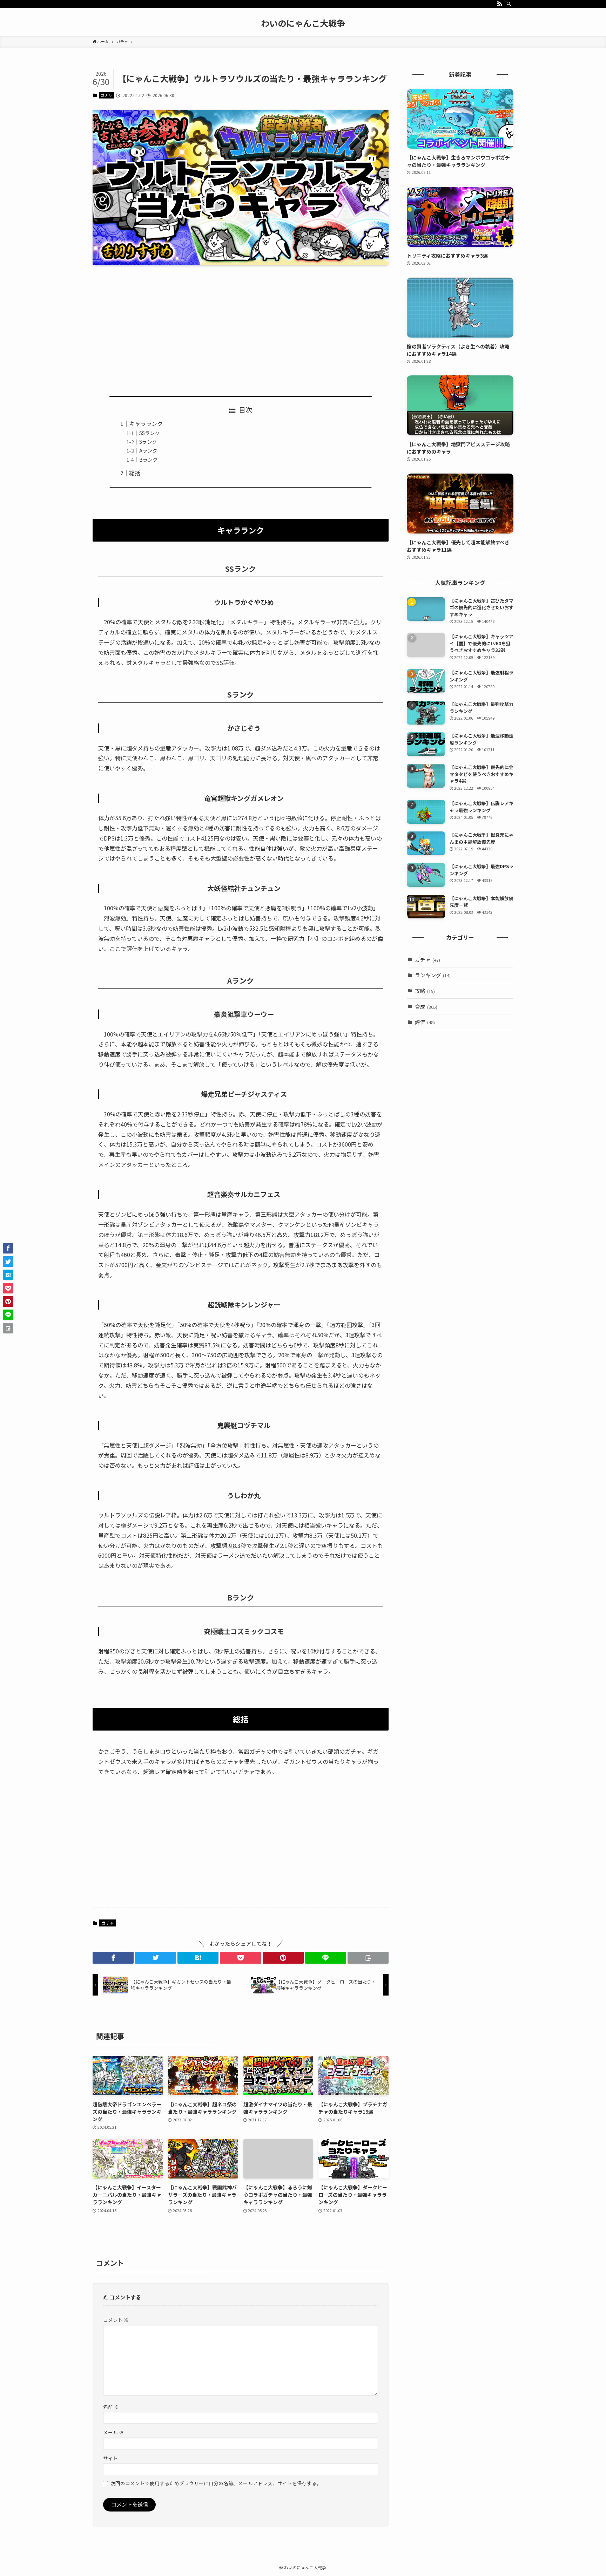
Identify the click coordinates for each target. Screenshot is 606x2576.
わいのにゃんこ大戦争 (303, 23)
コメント (116, 2320)
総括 (135, 473)
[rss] (500, 4)
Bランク (148, 459)
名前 (111, 2407)
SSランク (149, 433)
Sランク (148, 441)
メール (113, 2432)
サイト (110, 2458)
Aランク (148, 450)
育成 (426, 1007)
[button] (113, 1958)
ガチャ (106, 95)
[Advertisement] (241, 325)
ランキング (433, 975)
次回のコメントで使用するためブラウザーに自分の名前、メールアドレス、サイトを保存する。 (216, 2483)
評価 (425, 1022)
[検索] (509, 4)
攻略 (425, 991)
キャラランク (146, 423)
